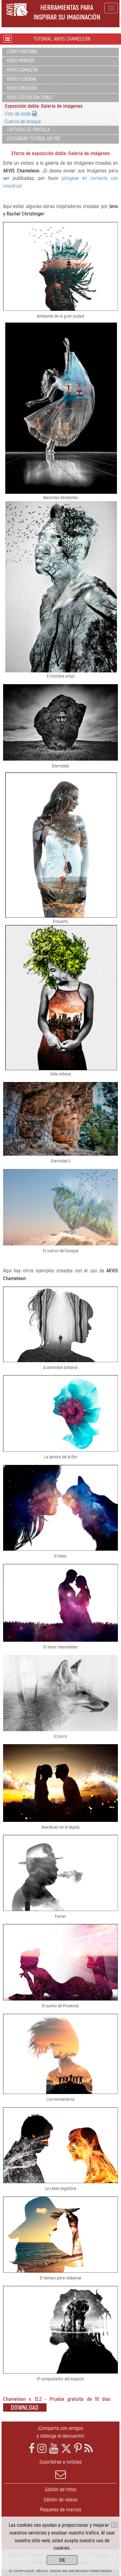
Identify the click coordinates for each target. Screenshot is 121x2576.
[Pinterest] (78, 2449)
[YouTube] (54, 2449)
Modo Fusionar (22, 79)
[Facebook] (32, 2449)
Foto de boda (19, 114)
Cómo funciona (22, 52)
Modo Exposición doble (30, 98)
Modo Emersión (22, 88)
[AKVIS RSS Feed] (89, 2449)
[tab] (60, 52)
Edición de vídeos (61, 2500)
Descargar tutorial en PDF (34, 139)
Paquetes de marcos (61, 2510)
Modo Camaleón (22, 70)
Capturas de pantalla (28, 130)
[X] (66, 2449)
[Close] (114, 2525)
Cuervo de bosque (23, 122)
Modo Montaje (21, 61)
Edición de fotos (61, 2489)
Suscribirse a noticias (60, 2462)
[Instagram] (42, 2449)
